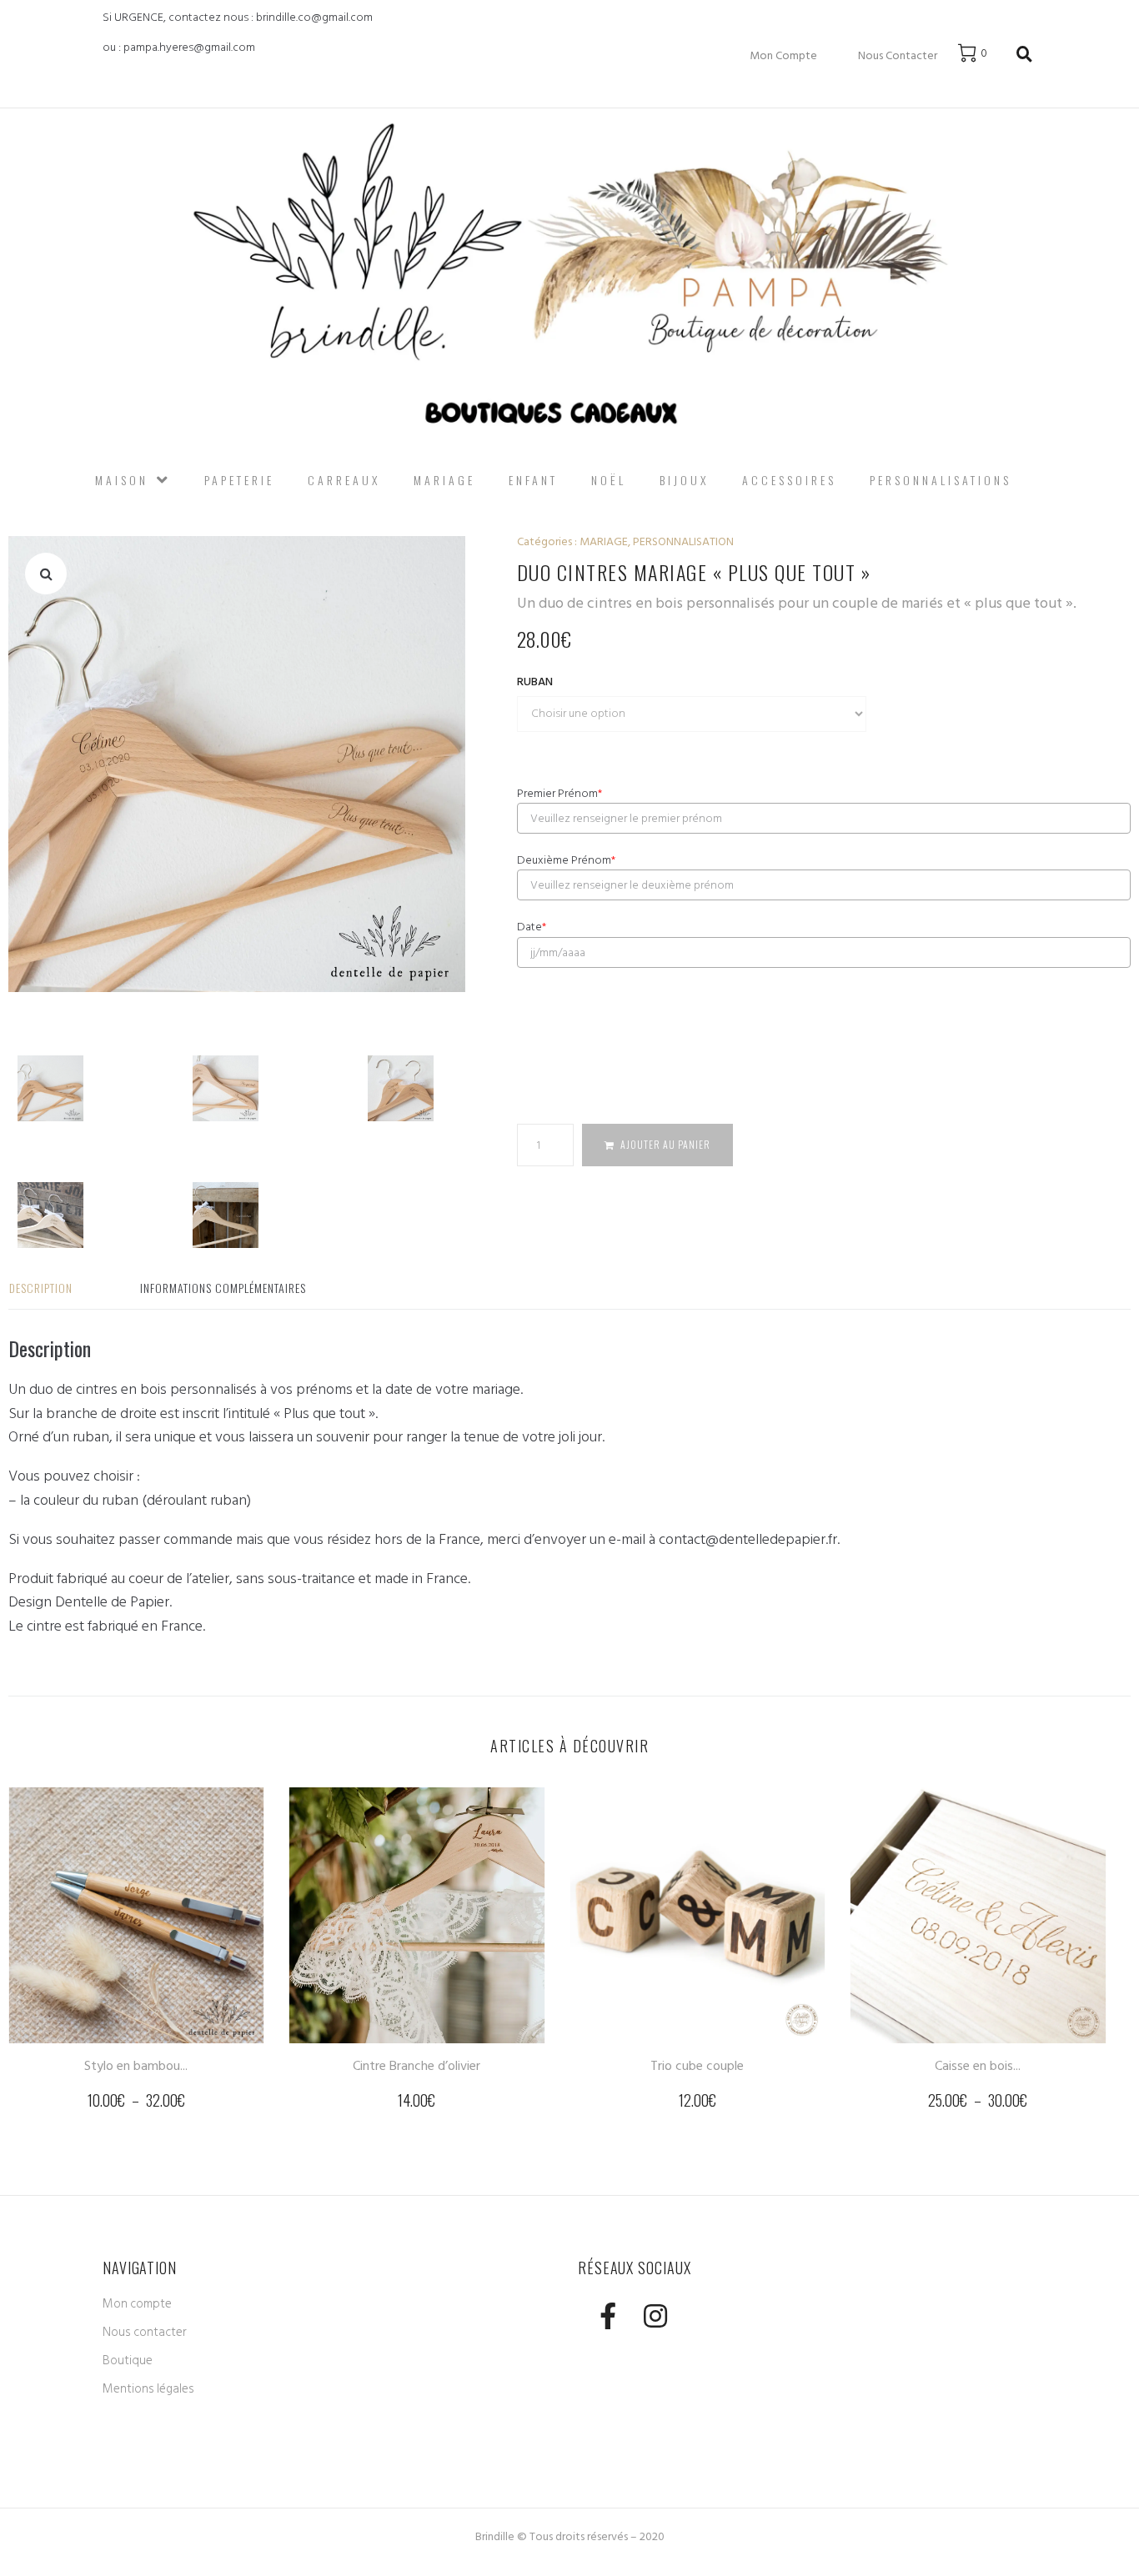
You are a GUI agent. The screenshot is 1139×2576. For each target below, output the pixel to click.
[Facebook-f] (607, 2315)
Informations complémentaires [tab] (223, 1288)
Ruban (535, 682)
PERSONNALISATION (683, 541)
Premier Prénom (559, 794)
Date (532, 927)
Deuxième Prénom (566, 860)
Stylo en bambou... (136, 2066)
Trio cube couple (697, 2066)
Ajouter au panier (665, 1144)
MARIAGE (604, 541)
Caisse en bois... (978, 2066)
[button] (46, 574)
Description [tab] (41, 1288)
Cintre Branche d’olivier (416, 2066)
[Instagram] (655, 2315)
